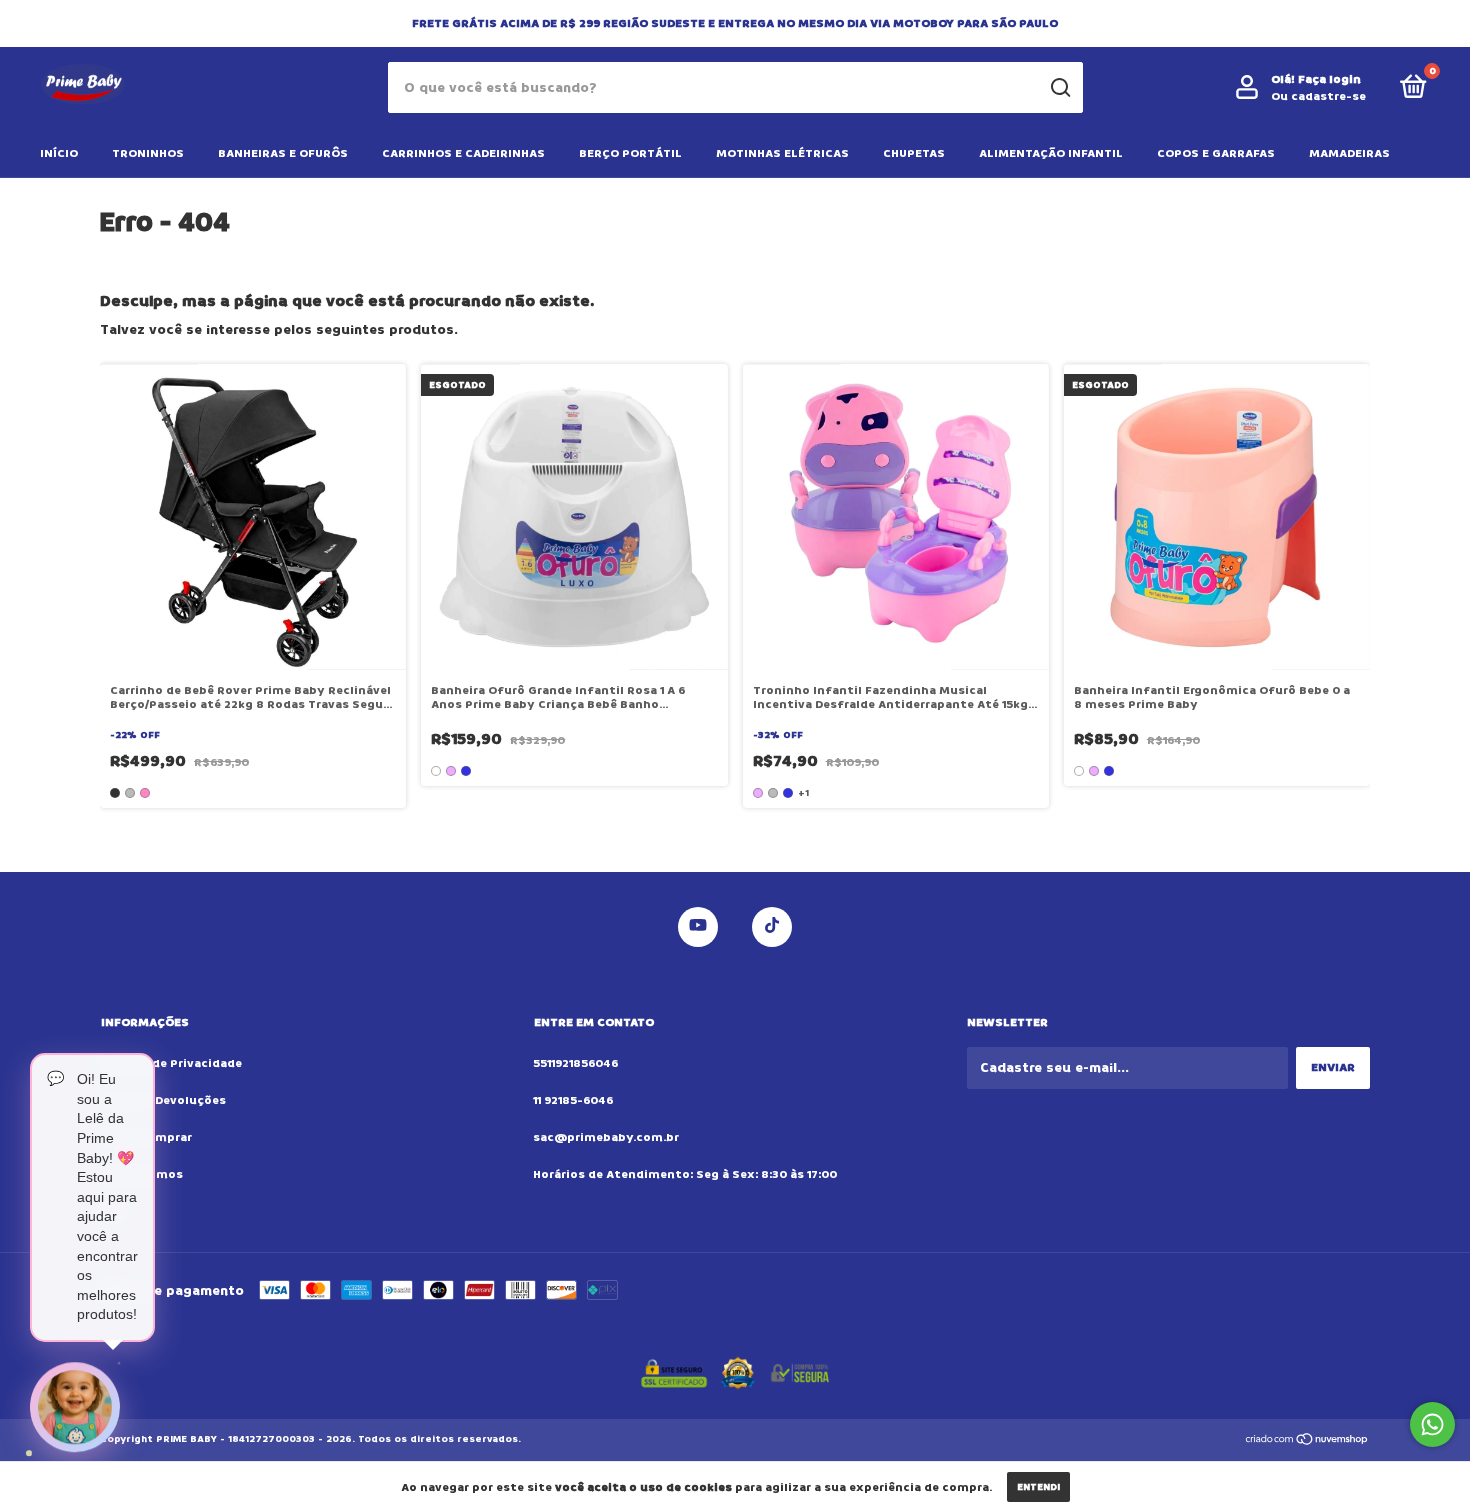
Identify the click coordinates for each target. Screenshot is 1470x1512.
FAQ (112, 1211)
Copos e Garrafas (1216, 153)
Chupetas (914, 153)
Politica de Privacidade (171, 1063)
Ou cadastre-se (1318, 96)
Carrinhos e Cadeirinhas (463, 153)
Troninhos (148, 153)
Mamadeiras (1349, 153)
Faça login (1329, 79)
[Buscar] (1059, 88)
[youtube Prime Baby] (698, 927)
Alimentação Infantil (1051, 153)
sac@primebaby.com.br (606, 1137)
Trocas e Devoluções (163, 1100)
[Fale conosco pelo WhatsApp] (1432, 1424)
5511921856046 (575, 1063)
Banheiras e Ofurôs (283, 153)
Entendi (1038, 1487)
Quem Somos (141, 1174)
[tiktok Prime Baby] (772, 927)
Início (59, 153)
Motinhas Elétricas (782, 153)
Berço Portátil (630, 153)
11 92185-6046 (573, 1100)
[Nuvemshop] (1307, 1441)
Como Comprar (146, 1137)
